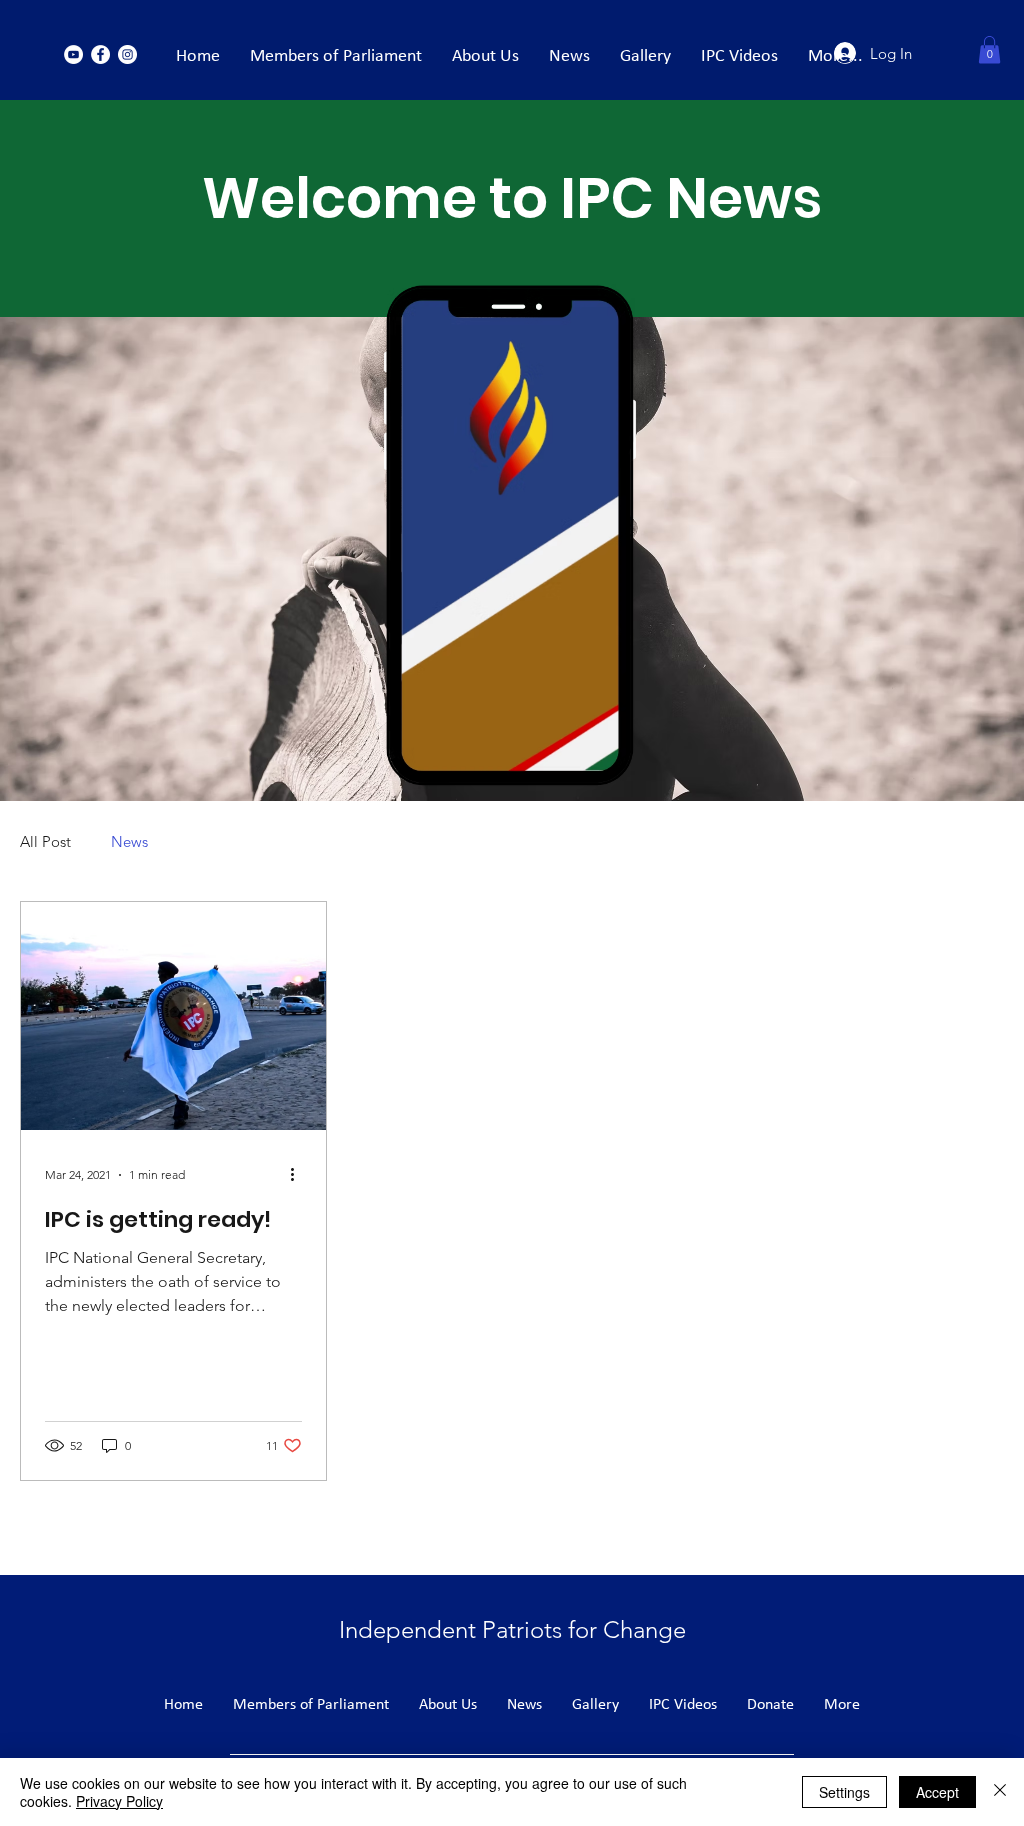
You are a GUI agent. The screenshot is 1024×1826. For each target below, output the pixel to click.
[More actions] (299, 1175)
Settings (844, 1792)
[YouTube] (73, 54)
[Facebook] (100, 54)
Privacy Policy (119, 1801)
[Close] (1000, 1792)
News (129, 841)
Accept (937, 1792)
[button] (989, 49)
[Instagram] (127, 54)
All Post (45, 841)
